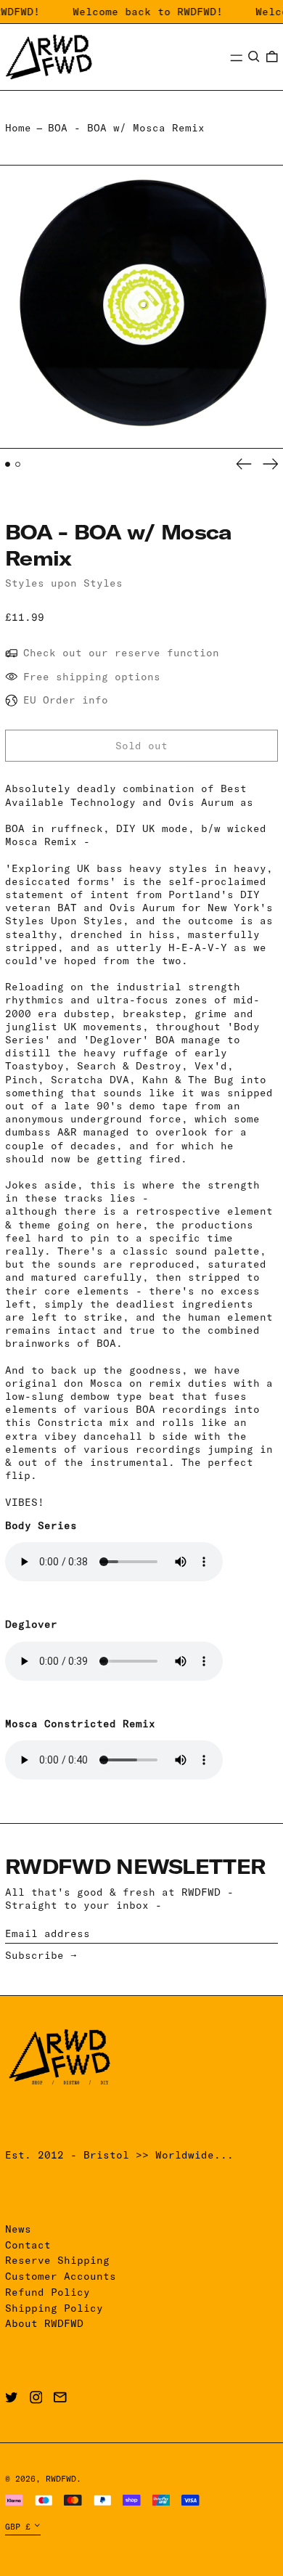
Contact (28, 2245)
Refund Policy (48, 2292)
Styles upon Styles (64, 583)
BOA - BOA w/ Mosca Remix (126, 128)
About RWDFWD (44, 2323)
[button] (254, 57)
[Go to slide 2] (18, 464)
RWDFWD (61, 2479)
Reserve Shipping (57, 2260)
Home (18, 128)
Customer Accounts (61, 2276)
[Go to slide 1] (8, 464)
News (18, 2229)
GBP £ (18, 2527)
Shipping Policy (54, 2308)
